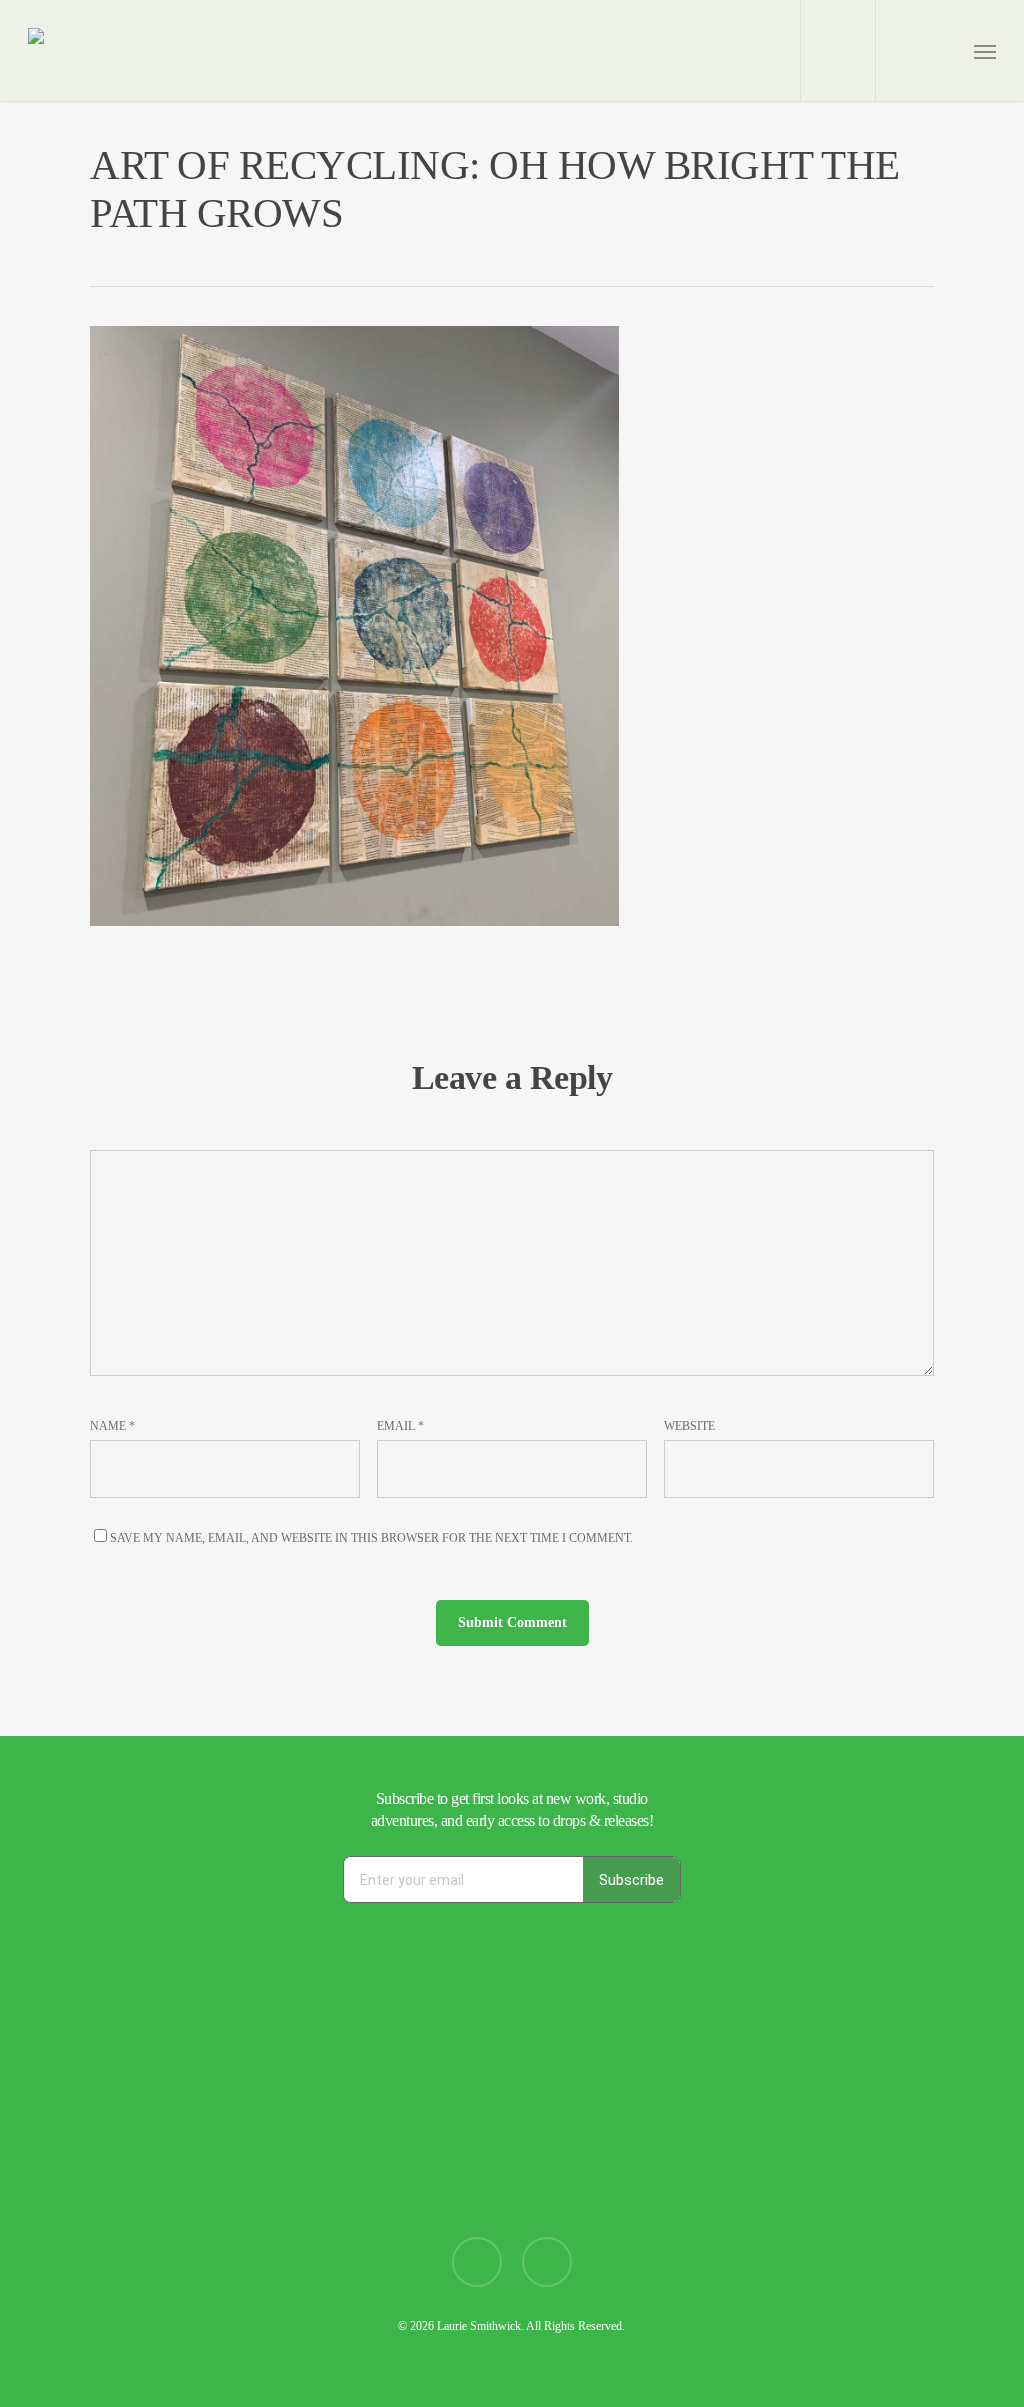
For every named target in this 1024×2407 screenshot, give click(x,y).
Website (689, 1426)
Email (400, 1426)
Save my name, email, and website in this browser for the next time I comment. (371, 1538)
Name (112, 1426)
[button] (985, 50)
